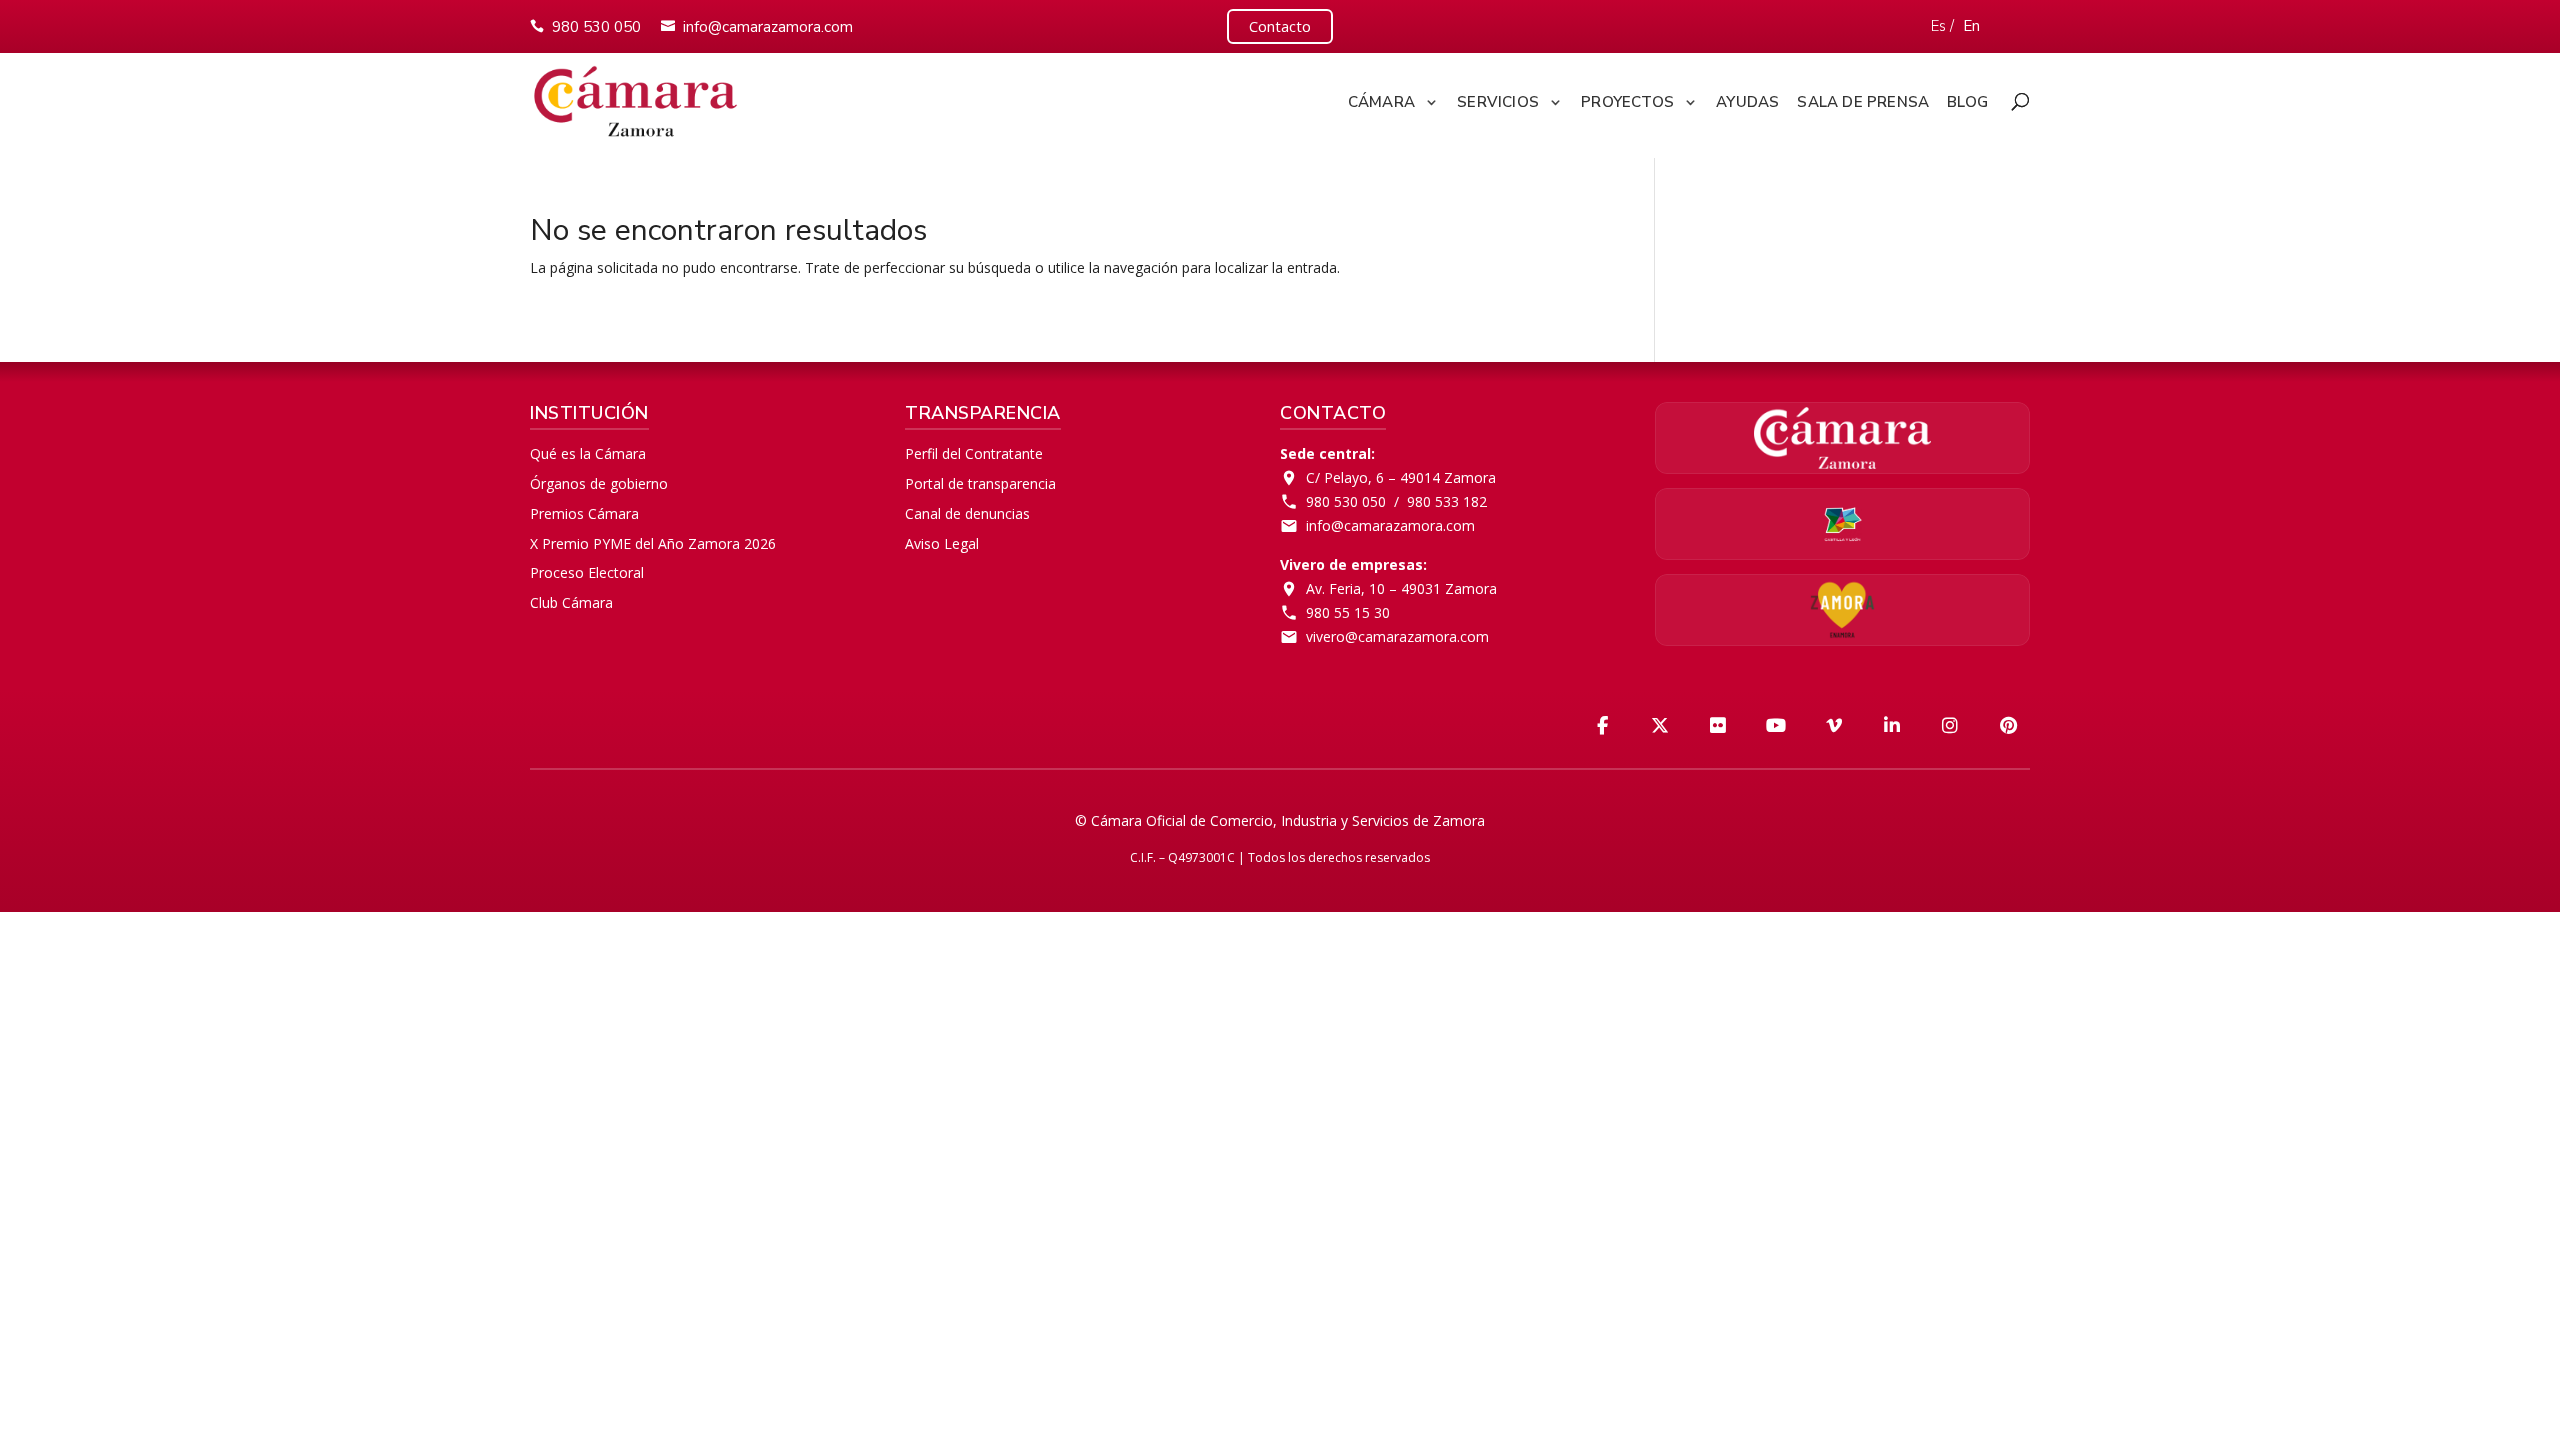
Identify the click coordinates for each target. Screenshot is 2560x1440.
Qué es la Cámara (588, 453)
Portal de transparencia (980, 483)
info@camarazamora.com (768, 27)
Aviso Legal (942, 543)
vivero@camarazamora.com (1397, 636)
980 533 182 (1447, 501)
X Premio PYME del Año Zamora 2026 (653, 543)
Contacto (1280, 26)
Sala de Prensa (1863, 102)
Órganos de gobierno (599, 483)
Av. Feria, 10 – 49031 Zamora (1401, 588)
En (1971, 26)
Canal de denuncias (967, 513)
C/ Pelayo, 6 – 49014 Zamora (1401, 477)
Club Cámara (571, 602)
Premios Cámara (584, 513)
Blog (1967, 102)
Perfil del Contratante (974, 453)
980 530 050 (596, 27)
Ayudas (1747, 102)
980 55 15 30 (1348, 612)
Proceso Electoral (587, 572)
